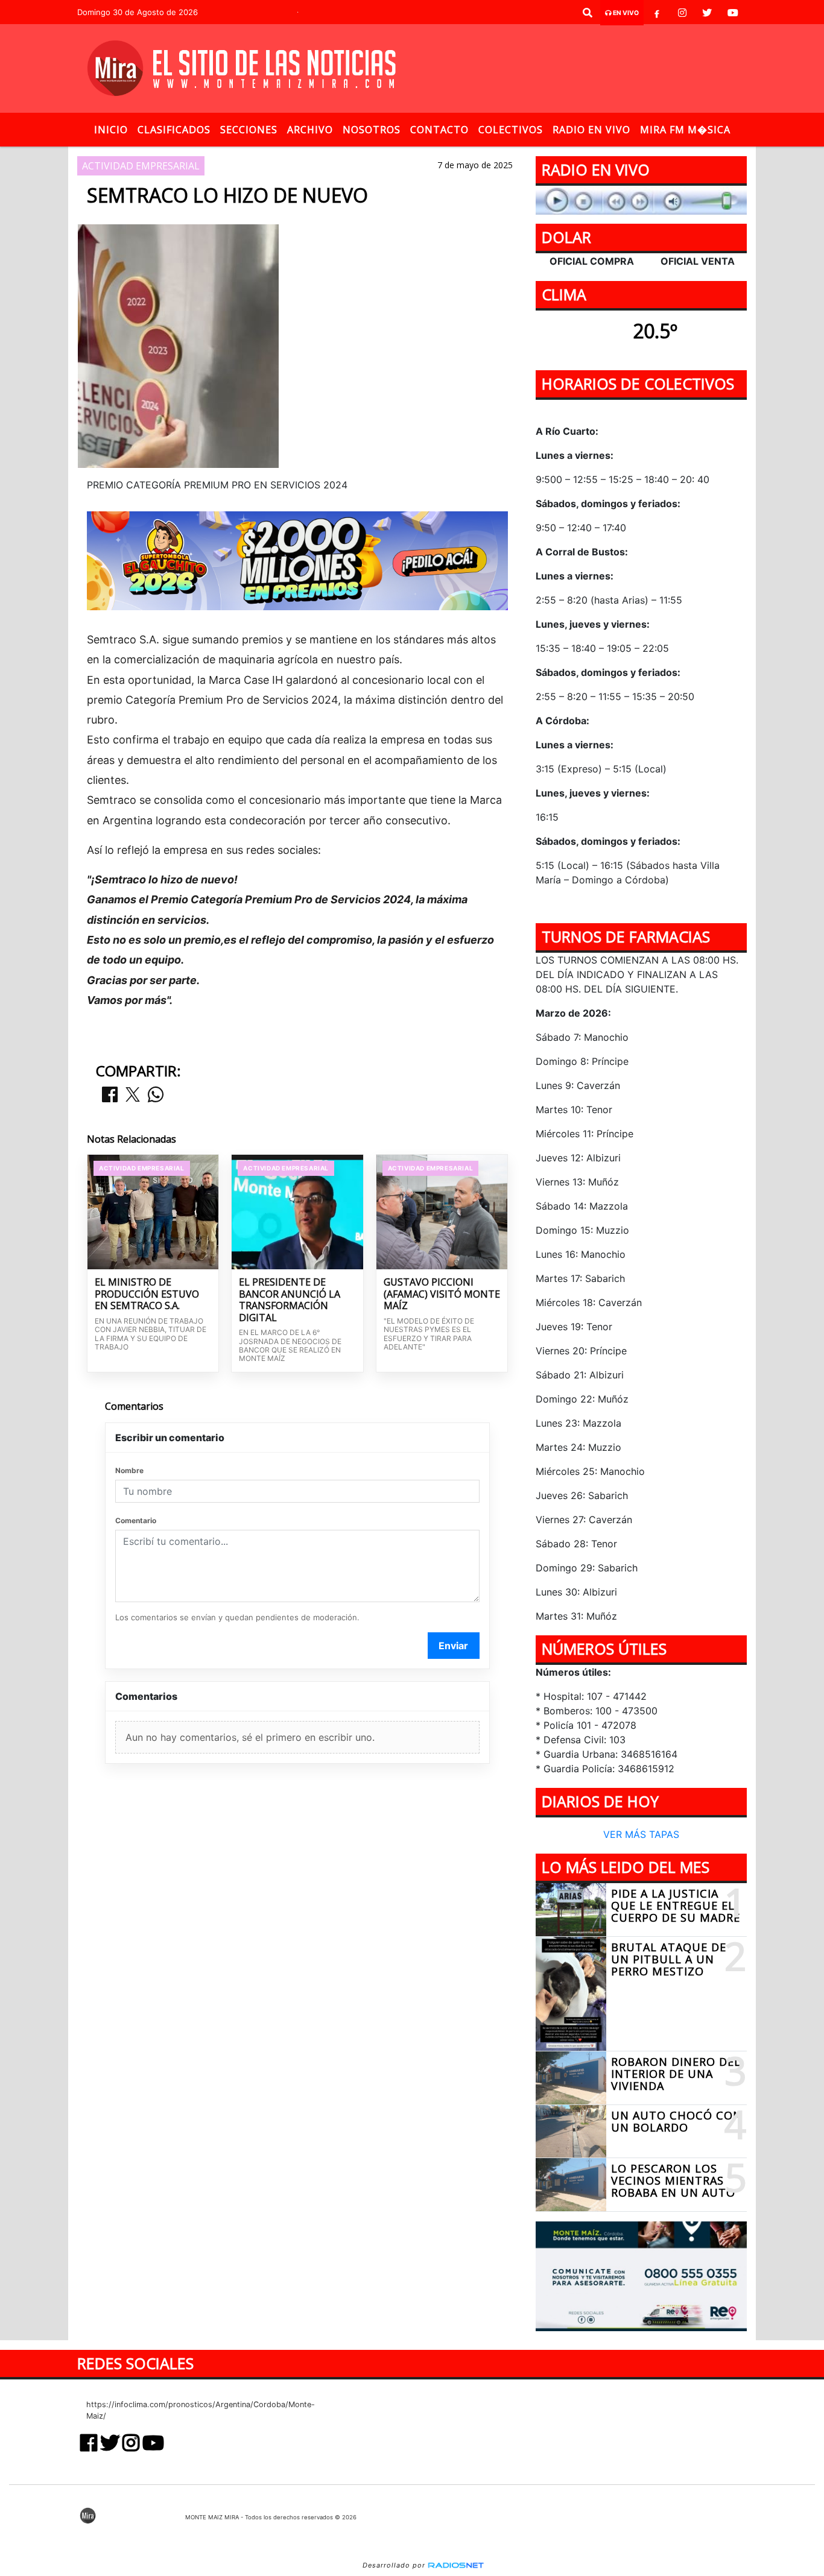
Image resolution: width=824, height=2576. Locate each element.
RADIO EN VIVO (591, 130)
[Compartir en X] (133, 1095)
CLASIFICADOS (174, 130)
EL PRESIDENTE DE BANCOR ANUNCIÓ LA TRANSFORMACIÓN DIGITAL (290, 1300)
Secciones (249, 130)
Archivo (310, 130)
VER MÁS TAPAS (641, 1835)
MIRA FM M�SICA (685, 130)
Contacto (439, 130)
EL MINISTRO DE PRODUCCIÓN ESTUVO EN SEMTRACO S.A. (147, 1294)
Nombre (129, 1470)
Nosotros (372, 130)
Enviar (453, 1646)
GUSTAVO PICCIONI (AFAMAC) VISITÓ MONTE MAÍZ (442, 1294)
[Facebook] (657, 13)
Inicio (111, 130)
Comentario (136, 1520)
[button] (588, 13)
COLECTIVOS (511, 130)
